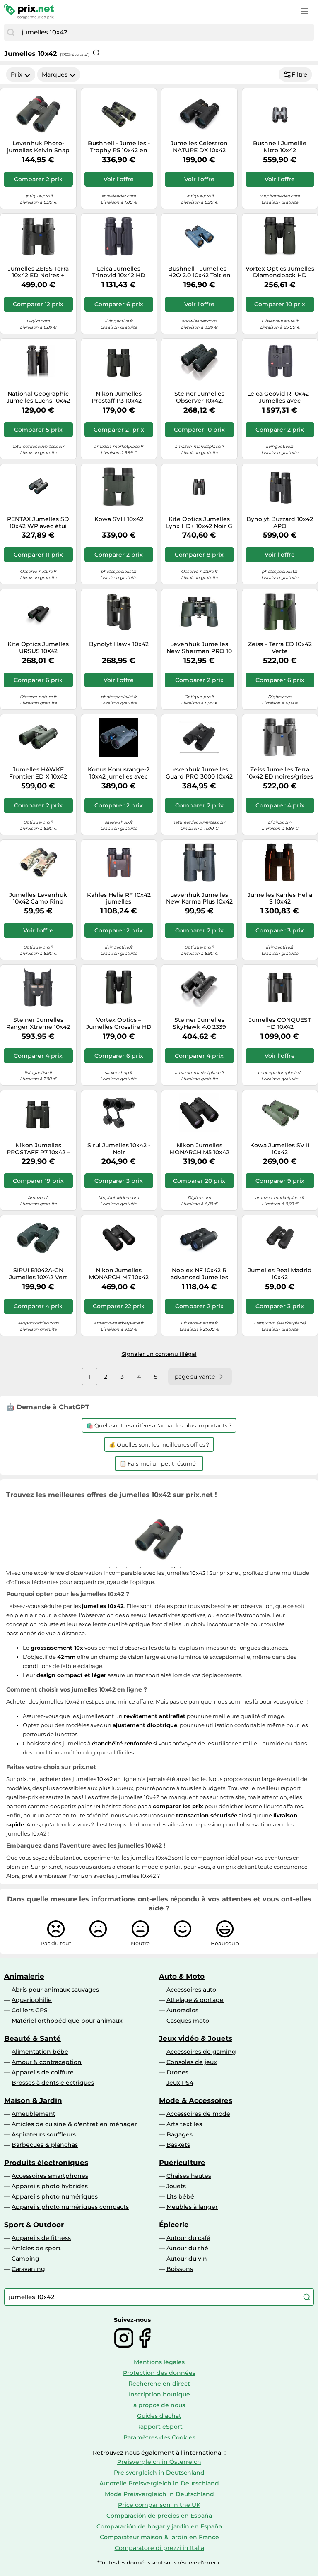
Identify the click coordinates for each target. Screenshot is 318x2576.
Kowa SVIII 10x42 (119, 519)
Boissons (180, 2269)
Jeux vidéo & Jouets (196, 2038)
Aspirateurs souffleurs (44, 2134)
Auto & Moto (182, 1976)
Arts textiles (184, 2124)
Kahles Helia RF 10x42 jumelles (119, 899)
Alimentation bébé (40, 2052)
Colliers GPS (30, 2010)
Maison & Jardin (33, 2100)
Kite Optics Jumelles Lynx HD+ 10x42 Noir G (199, 523)
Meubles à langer (192, 2207)
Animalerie (24, 1976)
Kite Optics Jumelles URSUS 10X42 (38, 648)
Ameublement (34, 2114)
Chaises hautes (189, 2176)
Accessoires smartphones (50, 2176)
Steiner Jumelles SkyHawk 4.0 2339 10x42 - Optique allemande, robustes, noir (199, 1024)
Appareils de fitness (41, 2238)
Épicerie (174, 2225)
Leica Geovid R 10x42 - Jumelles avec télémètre (280, 397)
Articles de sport (36, 2248)
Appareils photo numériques (55, 2196)
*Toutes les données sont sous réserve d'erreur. (159, 2563)
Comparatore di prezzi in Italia (159, 2548)
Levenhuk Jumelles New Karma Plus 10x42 (199, 899)
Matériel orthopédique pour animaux (67, 2021)
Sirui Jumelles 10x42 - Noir (119, 1149)
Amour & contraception (47, 2062)
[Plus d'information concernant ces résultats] (96, 53)
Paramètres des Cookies (159, 2437)
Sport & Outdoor (34, 2225)
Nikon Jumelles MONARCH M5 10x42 (199, 1149)
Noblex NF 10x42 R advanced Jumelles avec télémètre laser (199, 1274)
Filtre (299, 74)
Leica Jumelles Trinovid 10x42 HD (119, 272)
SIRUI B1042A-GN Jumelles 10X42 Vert (38, 1274)
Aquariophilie (32, 2000)
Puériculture (182, 2163)
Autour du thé (187, 2248)
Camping (25, 2259)
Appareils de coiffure (43, 2072)
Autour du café (188, 2238)
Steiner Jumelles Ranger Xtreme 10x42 (38, 1024)
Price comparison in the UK (159, 2505)
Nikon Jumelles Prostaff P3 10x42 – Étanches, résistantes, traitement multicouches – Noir (119, 397)
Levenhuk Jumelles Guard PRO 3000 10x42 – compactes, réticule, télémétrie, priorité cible (199, 773)
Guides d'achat (159, 2416)
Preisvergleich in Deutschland (159, 2473)
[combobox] (166, 32)
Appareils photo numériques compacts (70, 2207)
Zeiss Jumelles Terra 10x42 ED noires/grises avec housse (280, 773)
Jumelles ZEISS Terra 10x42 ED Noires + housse (38, 272)
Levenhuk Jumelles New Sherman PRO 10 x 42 (199, 648)
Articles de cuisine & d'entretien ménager (74, 2124)
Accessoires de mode (198, 2114)
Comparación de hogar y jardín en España (159, 2526)
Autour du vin (187, 2259)
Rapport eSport (159, 2427)
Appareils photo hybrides (50, 2186)
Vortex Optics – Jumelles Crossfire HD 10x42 (119, 1024)
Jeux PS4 (180, 2083)
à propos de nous (159, 2405)
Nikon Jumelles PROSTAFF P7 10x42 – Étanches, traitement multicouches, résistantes (38, 1149)
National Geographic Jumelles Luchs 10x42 (38, 397)
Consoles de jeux (192, 2062)
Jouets (176, 2186)
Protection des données (159, 2373)
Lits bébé (180, 2196)
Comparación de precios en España (159, 2516)
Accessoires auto (191, 1990)
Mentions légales (159, 2362)
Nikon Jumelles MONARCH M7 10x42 (119, 1274)
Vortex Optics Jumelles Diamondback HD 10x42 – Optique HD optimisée (280, 272)
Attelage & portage (195, 2000)
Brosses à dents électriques (53, 2083)
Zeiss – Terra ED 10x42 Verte (280, 648)
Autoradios (182, 2010)
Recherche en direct (159, 2384)
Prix (17, 74)
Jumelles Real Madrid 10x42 (280, 1274)
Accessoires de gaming (201, 2052)
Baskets (178, 2145)
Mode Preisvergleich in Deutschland (159, 2494)
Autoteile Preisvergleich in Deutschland (159, 2483)
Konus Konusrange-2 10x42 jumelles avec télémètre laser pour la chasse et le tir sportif (119, 773)
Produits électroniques (46, 2163)
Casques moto (188, 2021)
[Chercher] (11, 32)
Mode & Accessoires (196, 2100)
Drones (177, 2072)
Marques (55, 74)
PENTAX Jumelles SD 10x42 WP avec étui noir (38, 523)
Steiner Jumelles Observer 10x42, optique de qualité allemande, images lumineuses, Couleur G (199, 397)
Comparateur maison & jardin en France (159, 2537)
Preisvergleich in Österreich (159, 2462)
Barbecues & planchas (45, 2145)
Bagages (179, 2134)
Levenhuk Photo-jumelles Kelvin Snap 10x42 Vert (38, 147)
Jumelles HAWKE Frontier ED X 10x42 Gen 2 (38, 773)
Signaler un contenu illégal (159, 1354)
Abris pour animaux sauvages (55, 1990)
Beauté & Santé (33, 2038)
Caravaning (28, 2269)
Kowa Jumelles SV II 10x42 (280, 1149)
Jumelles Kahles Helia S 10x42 (280, 899)
